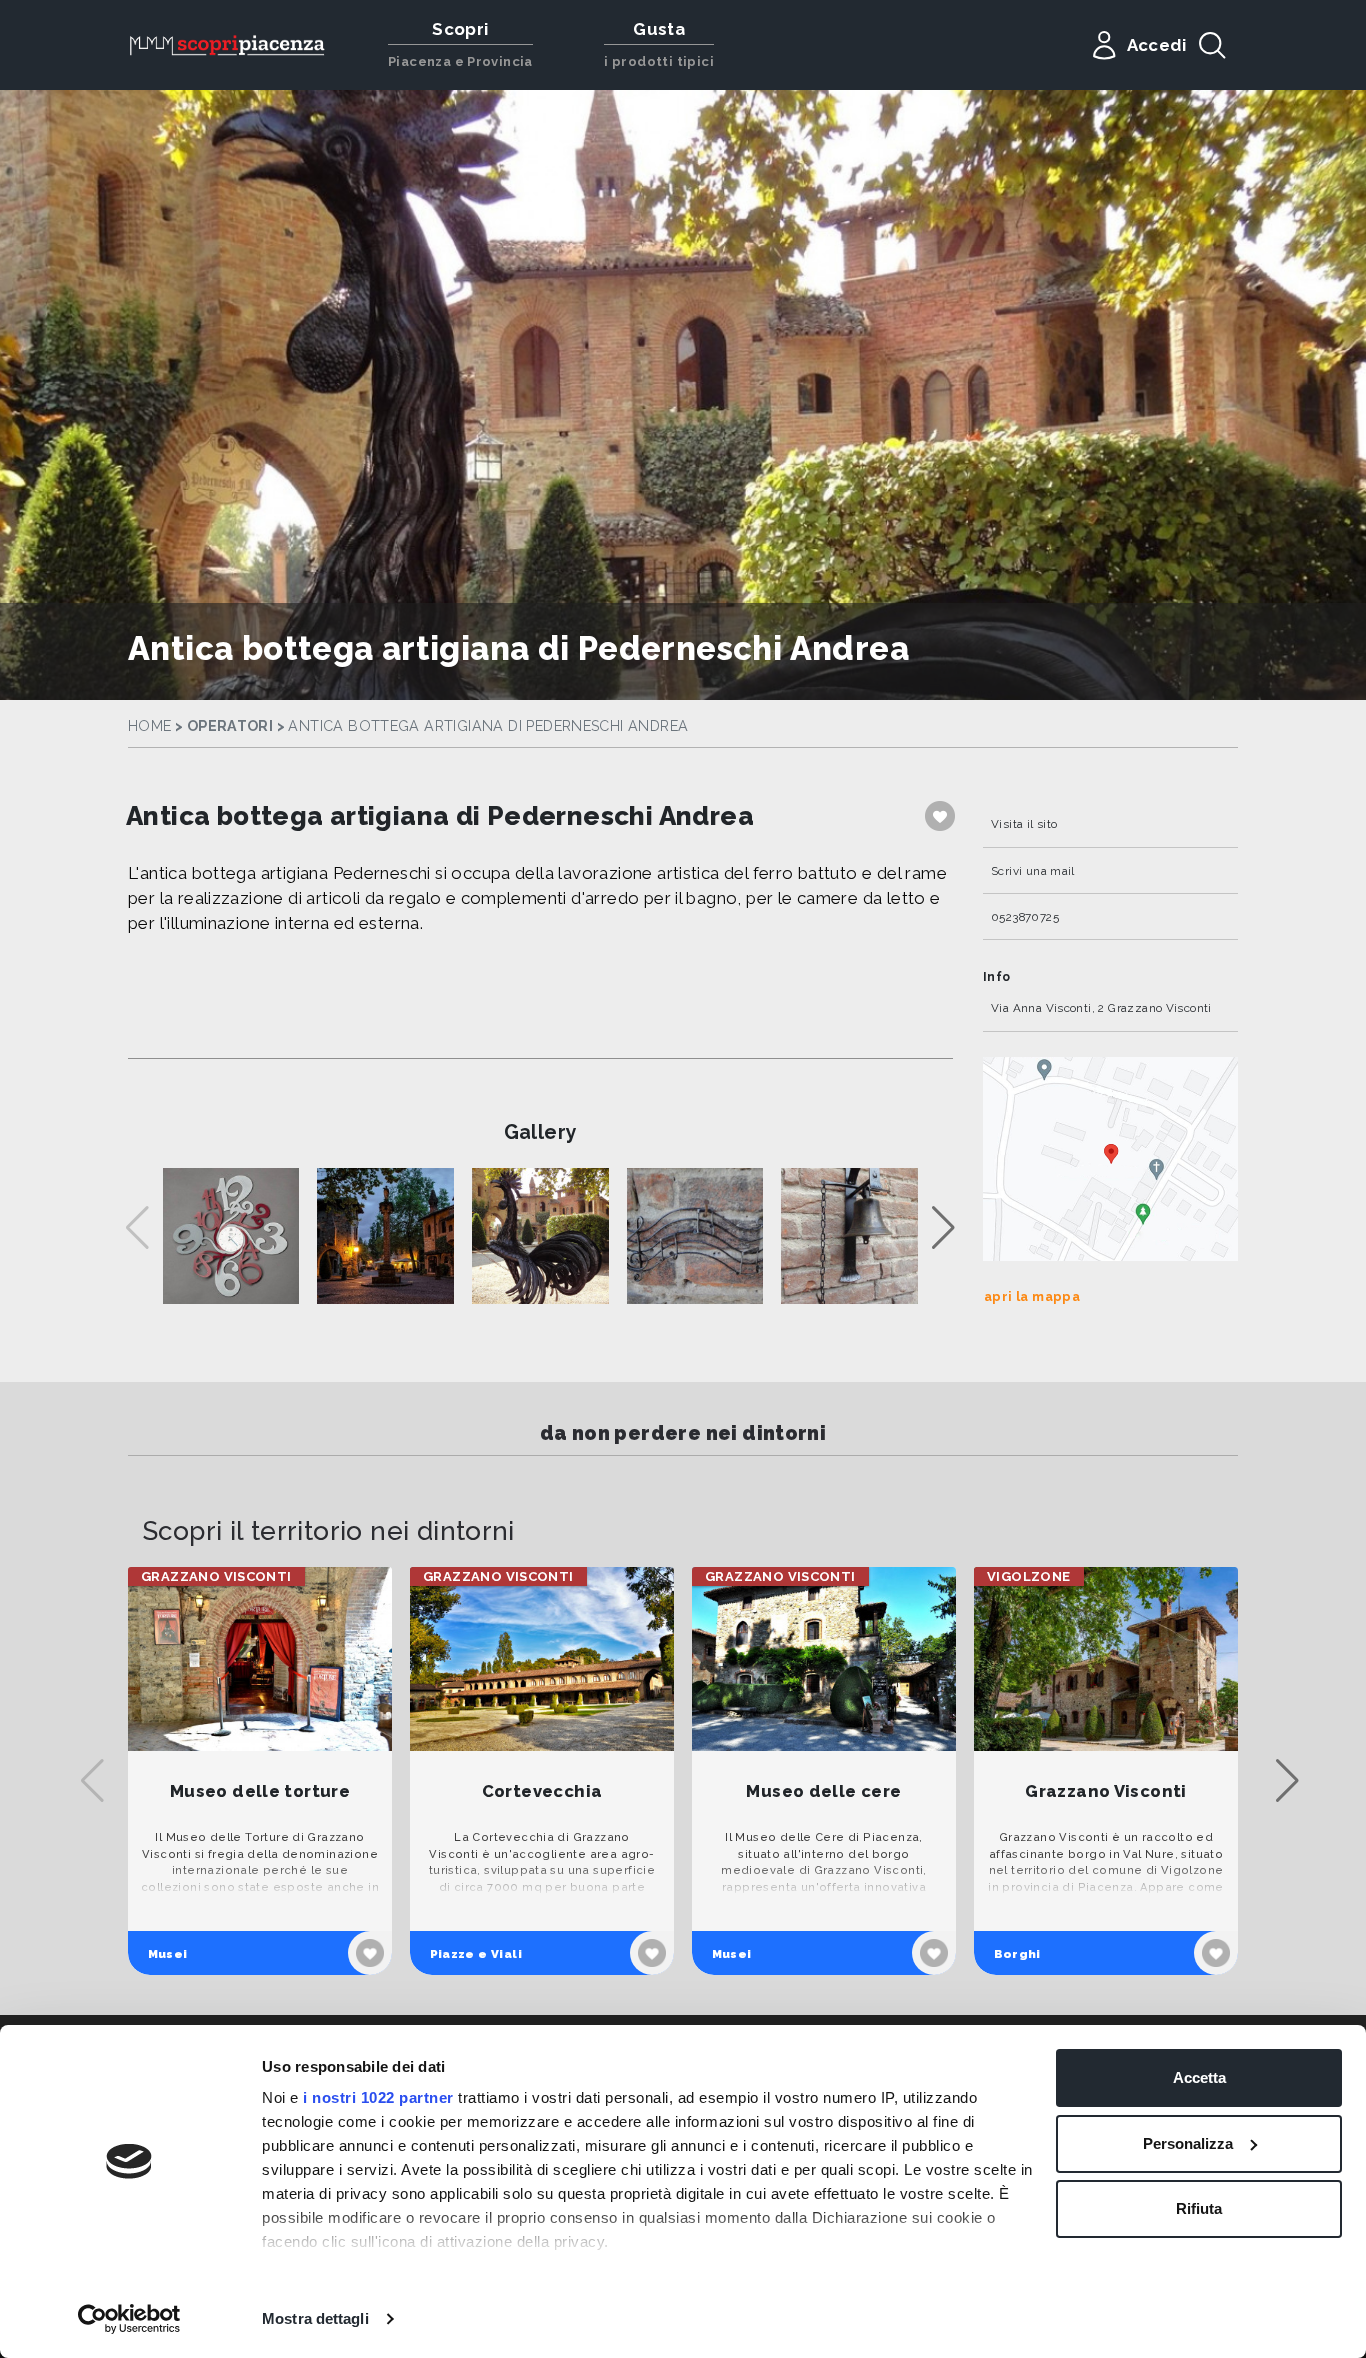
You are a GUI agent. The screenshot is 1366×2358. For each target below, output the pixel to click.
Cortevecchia (542, 1791)
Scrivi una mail (1033, 871)
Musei (168, 1954)
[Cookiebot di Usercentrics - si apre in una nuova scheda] (129, 2319)
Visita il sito (1024, 824)
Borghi (1017, 1954)
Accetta (1199, 2077)
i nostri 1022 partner (378, 2097)
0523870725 (1025, 917)
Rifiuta (1199, 2208)
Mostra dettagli (315, 2318)
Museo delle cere (823, 1791)
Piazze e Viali (476, 1954)
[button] (943, 1228)
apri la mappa (1032, 1296)
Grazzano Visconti (1106, 1791)
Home (150, 726)
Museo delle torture (260, 1791)
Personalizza (1188, 2143)
